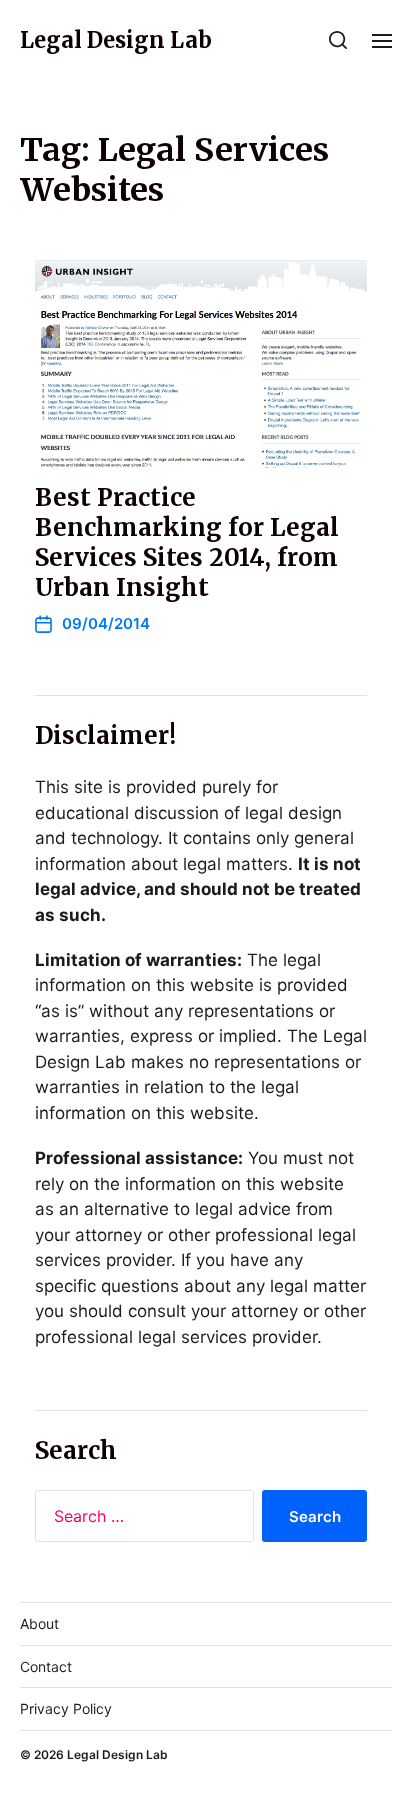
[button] (338, 40)
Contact (46, 1666)
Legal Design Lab (116, 40)
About (39, 1623)
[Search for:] (140, 1520)
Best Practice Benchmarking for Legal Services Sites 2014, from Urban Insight (187, 542)
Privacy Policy (66, 1708)
